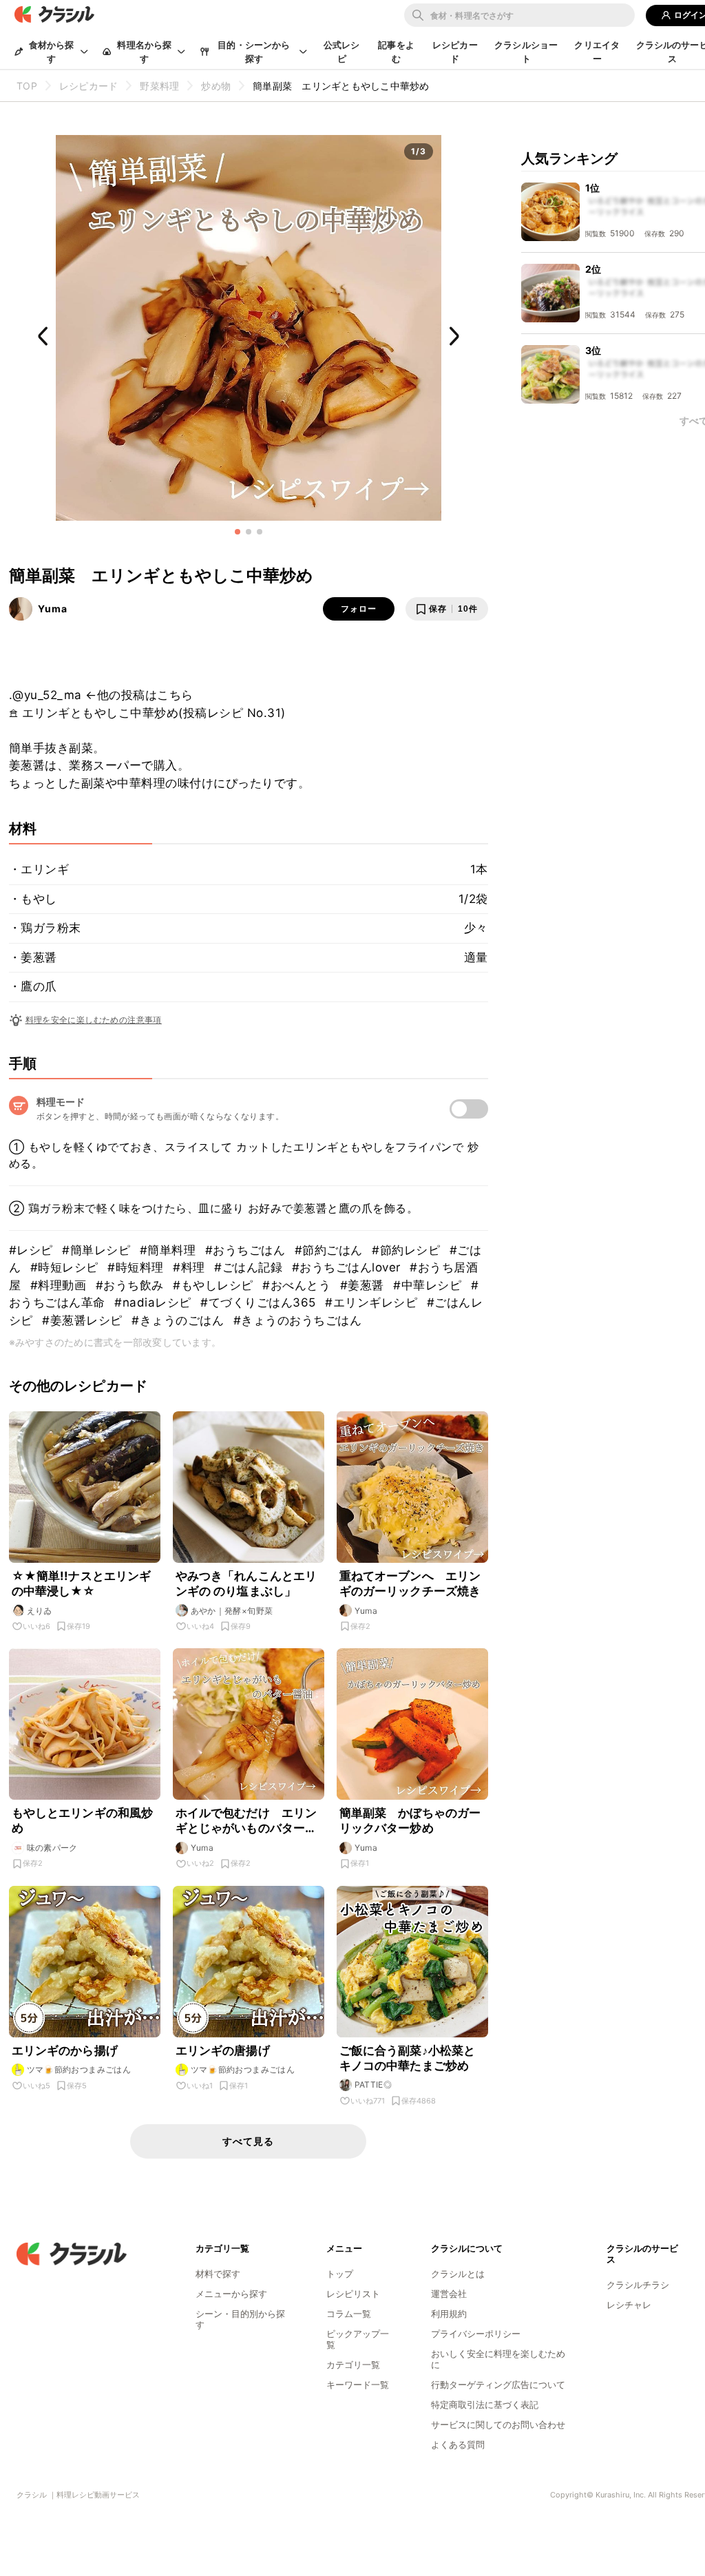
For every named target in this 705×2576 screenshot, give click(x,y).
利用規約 (449, 2314)
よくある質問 (458, 2444)
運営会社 (449, 2294)
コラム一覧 (349, 2314)
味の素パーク (52, 1848)
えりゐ (40, 1611)
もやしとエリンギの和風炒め (83, 1820)
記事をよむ (396, 52)
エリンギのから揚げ (65, 2050)
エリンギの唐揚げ (223, 2050)
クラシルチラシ (638, 2285)
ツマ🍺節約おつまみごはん (79, 2069)
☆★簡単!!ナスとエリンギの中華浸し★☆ (82, 1583)
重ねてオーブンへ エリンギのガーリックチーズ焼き (410, 1583)
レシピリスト (353, 2294)
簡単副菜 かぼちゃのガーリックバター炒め (410, 1820)
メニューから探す (231, 2294)
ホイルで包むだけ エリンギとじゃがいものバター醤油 (246, 1821)
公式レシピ (342, 52)
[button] (238, 532)
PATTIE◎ (373, 2085)
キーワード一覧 (358, 2385)
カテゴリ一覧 (353, 2365)
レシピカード (455, 52)
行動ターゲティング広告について (498, 2385)
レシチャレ (629, 2305)
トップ (340, 2274)
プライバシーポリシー (476, 2334)
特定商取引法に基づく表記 (485, 2404)
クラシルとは (458, 2274)
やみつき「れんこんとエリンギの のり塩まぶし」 (246, 1583)
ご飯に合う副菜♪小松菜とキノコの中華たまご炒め (408, 2058)
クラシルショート (526, 52)
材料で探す (218, 2274)
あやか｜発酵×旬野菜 (232, 1611)
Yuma (53, 609)
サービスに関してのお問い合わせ (498, 2424)
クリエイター (597, 52)
